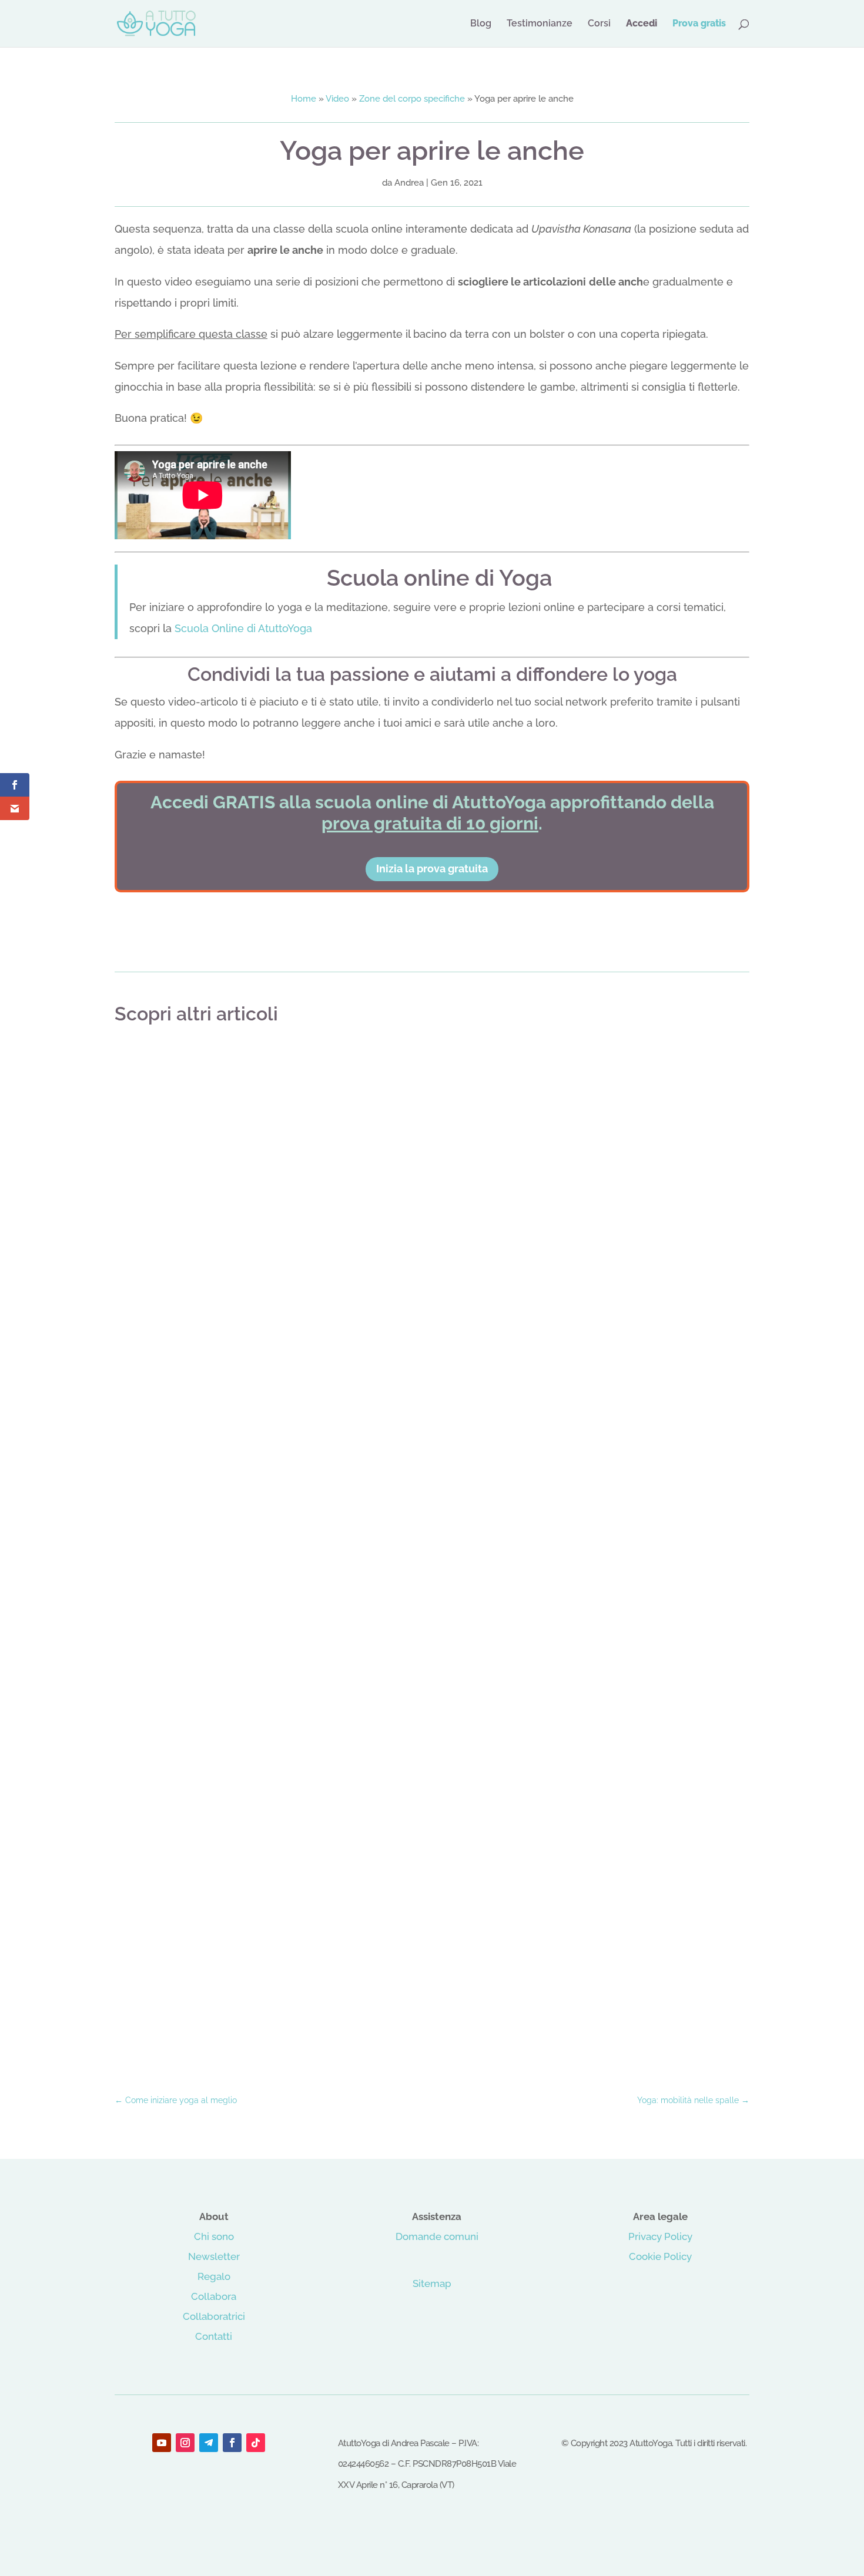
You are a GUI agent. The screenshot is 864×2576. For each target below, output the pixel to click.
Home (304, 99)
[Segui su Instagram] (185, 2443)
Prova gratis (699, 24)
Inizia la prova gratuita (432, 869)
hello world (432, 1067)
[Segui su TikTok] (256, 2443)
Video (337, 99)
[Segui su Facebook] (232, 2443)
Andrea (409, 183)
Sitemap (432, 2283)
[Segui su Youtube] (162, 2443)
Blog (481, 24)
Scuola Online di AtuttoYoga (243, 628)
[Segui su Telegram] (209, 2443)
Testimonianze (540, 24)
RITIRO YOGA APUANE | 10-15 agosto (432, 1549)
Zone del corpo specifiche (412, 99)
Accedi (642, 24)
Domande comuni (437, 2236)
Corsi (599, 24)
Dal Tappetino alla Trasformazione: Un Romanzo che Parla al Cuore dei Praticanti (432, 2030)
